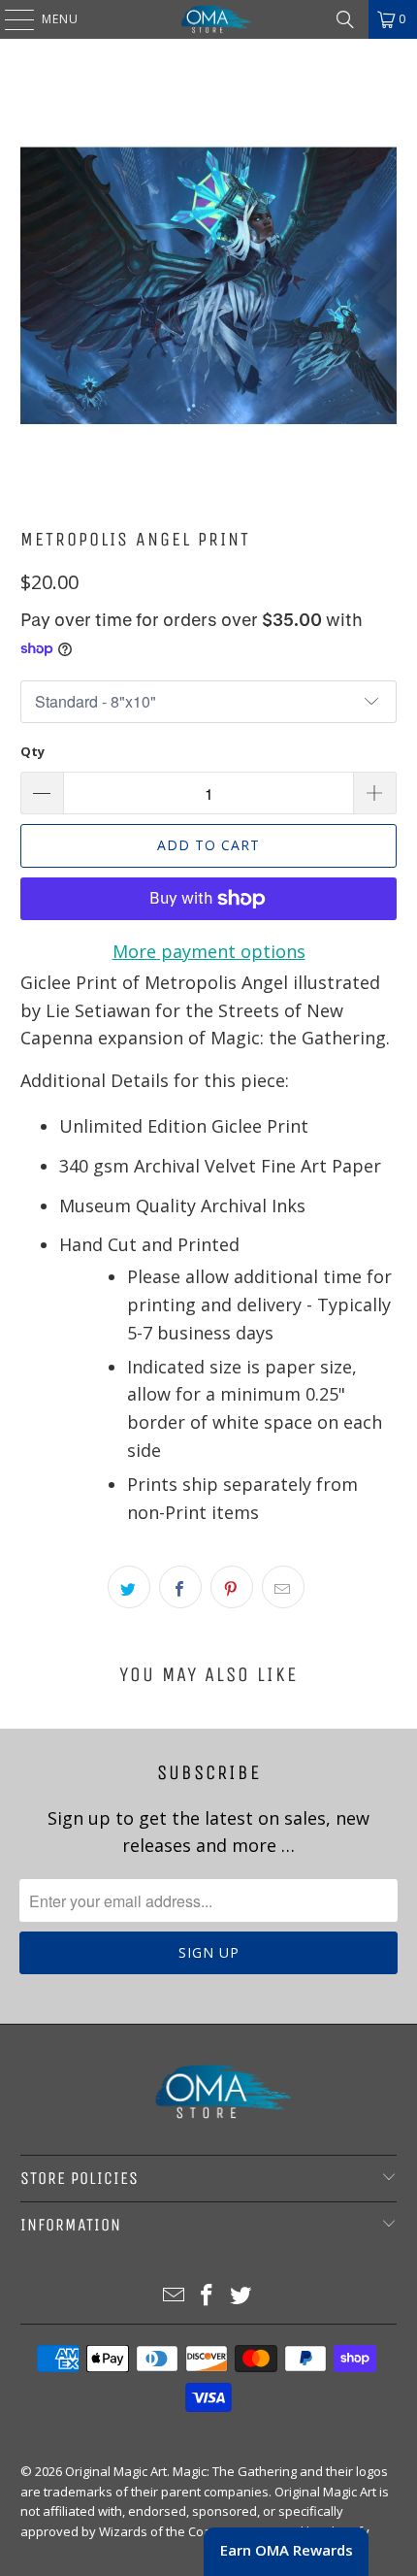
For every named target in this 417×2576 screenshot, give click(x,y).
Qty (32, 751)
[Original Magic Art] (209, 19)
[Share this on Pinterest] (232, 1587)
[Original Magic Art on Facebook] (208, 2296)
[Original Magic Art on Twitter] (241, 2296)
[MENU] (10, 19)
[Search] (345, 19)
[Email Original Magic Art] (174, 2296)
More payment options (209, 951)
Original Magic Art (116, 2471)
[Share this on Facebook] (180, 1587)
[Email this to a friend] (283, 1587)
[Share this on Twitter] (129, 1587)
